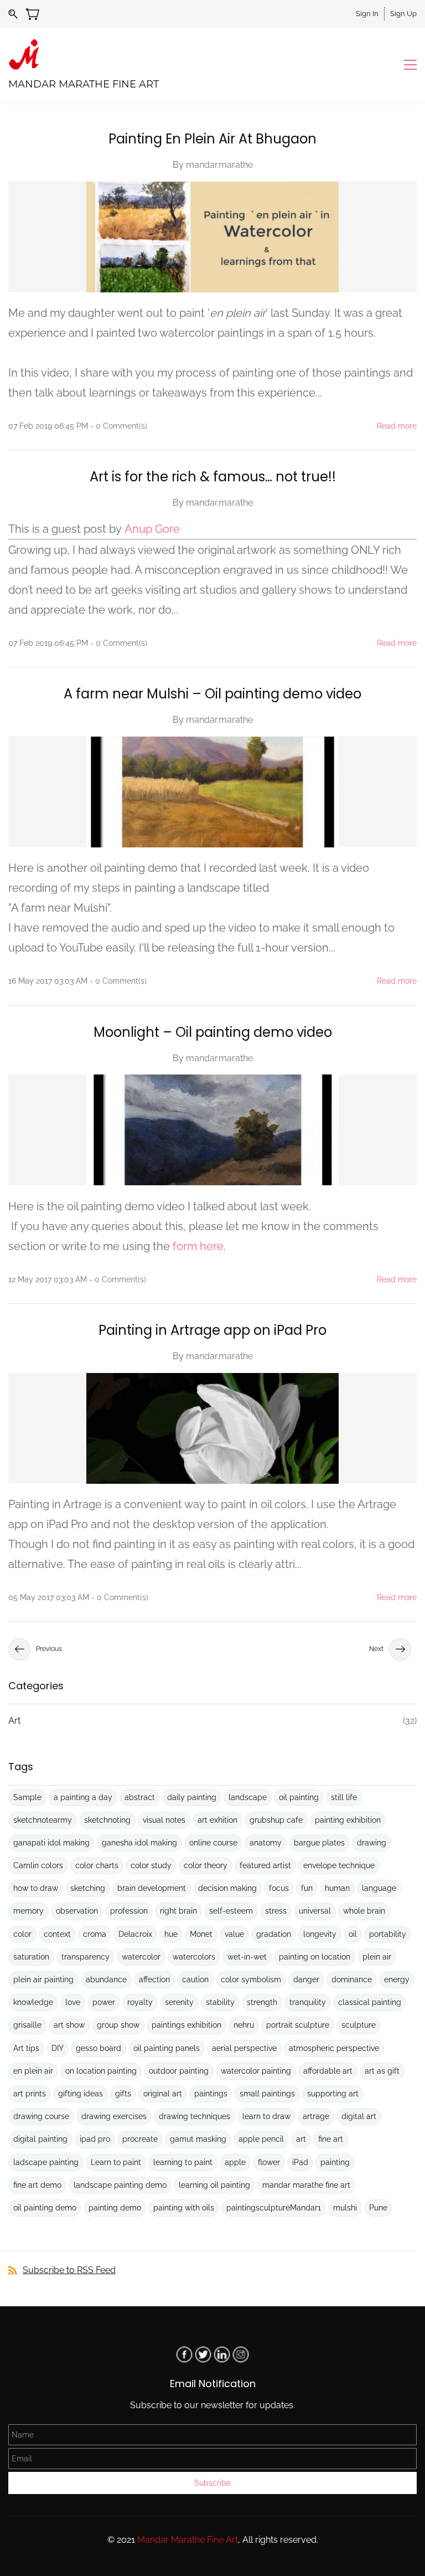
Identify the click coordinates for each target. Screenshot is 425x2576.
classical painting (370, 2002)
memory (28, 1911)
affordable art (328, 2071)
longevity (320, 1934)
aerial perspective (244, 2048)
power (104, 2002)
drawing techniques (195, 2116)
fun (307, 1888)
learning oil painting (214, 2185)
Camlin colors (38, 1865)
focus (279, 1888)
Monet (201, 1934)
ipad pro (95, 2139)
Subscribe (212, 2483)
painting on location (315, 1957)
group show (118, 2025)
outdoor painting (179, 2071)
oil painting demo (45, 2208)
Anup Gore (152, 529)
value (234, 1934)
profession (129, 1911)
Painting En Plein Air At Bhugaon (212, 139)
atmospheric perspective (334, 2048)
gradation (274, 1934)
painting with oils (184, 2208)
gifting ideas (81, 2094)
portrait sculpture (298, 2025)
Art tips (26, 2048)
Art (14, 1721)
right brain (178, 1911)
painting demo (115, 2208)
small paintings (267, 2094)
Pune (378, 2208)
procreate (140, 2139)
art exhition (217, 1820)
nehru (244, 2025)
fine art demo (37, 2185)
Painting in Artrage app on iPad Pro (212, 1330)
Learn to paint (116, 2162)
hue (171, 1934)
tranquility (308, 2002)
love (73, 2002)
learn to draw (266, 2116)
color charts (97, 1865)
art (301, 2139)
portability (388, 1934)
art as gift (382, 2071)
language (379, 1888)
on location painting (101, 2071)
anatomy (266, 1843)
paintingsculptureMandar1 (274, 2208)
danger (306, 1979)
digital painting (40, 2139)
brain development (152, 1888)
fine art (331, 2139)
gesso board (99, 2048)
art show (69, 2025)
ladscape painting (46, 2162)
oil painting (299, 1797)
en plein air (33, 2071)
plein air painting (43, 1979)
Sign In (367, 14)
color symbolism (251, 1979)
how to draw (36, 1888)
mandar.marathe (219, 165)
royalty (140, 2002)
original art (163, 2094)
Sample (27, 1797)
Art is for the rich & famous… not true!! (213, 477)
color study (151, 1865)
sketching (88, 1888)
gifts (123, 2094)
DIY (58, 2048)
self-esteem (231, 1911)
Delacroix (135, 1934)
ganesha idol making (139, 1843)
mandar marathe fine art (306, 2185)
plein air (377, 1957)
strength (262, 2002)
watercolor (141, 1957)
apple (235, 2162)
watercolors (194, 1957)
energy (397, 1979)
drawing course (41, 2116)
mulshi (345, 2208)
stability (220, 2002)
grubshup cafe (276, 1820)
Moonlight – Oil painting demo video (213, 1032)
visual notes (164, 1820)
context (57, 1934)
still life (344, 1797)
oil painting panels (167, 2048)
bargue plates (319, 1843)
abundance (106, 1979)
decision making (227, 1888)
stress (276, 1911)
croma (95, 1934)
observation (77, 1911)
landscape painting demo (120, 2185)
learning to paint (183, 2162)
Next (376, 1649)
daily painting (192, 1797)
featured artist (265, 1865)
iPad (300, 2162)
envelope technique (339, 1865)
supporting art (333, 2094)
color (22, 1934)
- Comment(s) (119, 426)
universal (315, 1911)
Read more (397, 426)
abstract (140, 1797)
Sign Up (403, 14)
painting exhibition (348, 1820)
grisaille (27, 2025)
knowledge (33, 2002)
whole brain (364, 1911)
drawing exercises (114, 2116)
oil (353, 1934)
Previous (49, 1649)
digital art (359, 2116)
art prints (30, 2094)
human (337, 1888)
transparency (85, 1957)
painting (335, 2162)
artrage (316, 2116)
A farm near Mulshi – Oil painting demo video (212, 694)
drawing (372, 1843)
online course (213, 1843)
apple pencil (261, 2139)
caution (195, 1979)
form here (198, 1246)
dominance (352, 1979)
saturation (31, 1957)
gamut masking (198, 2139)
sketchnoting (107, 1820)
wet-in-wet (247, 1957)
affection (154, 1979)
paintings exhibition (186, 2025)
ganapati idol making (51, 1843)
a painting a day (83, 1797)
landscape (248, 1797)
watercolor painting (256, 2071)
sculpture (359, 2025)
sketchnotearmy (43, 1820)
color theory (206, 1865)
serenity (179, 2002)
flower (269, 2162)
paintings (211, 2094)
